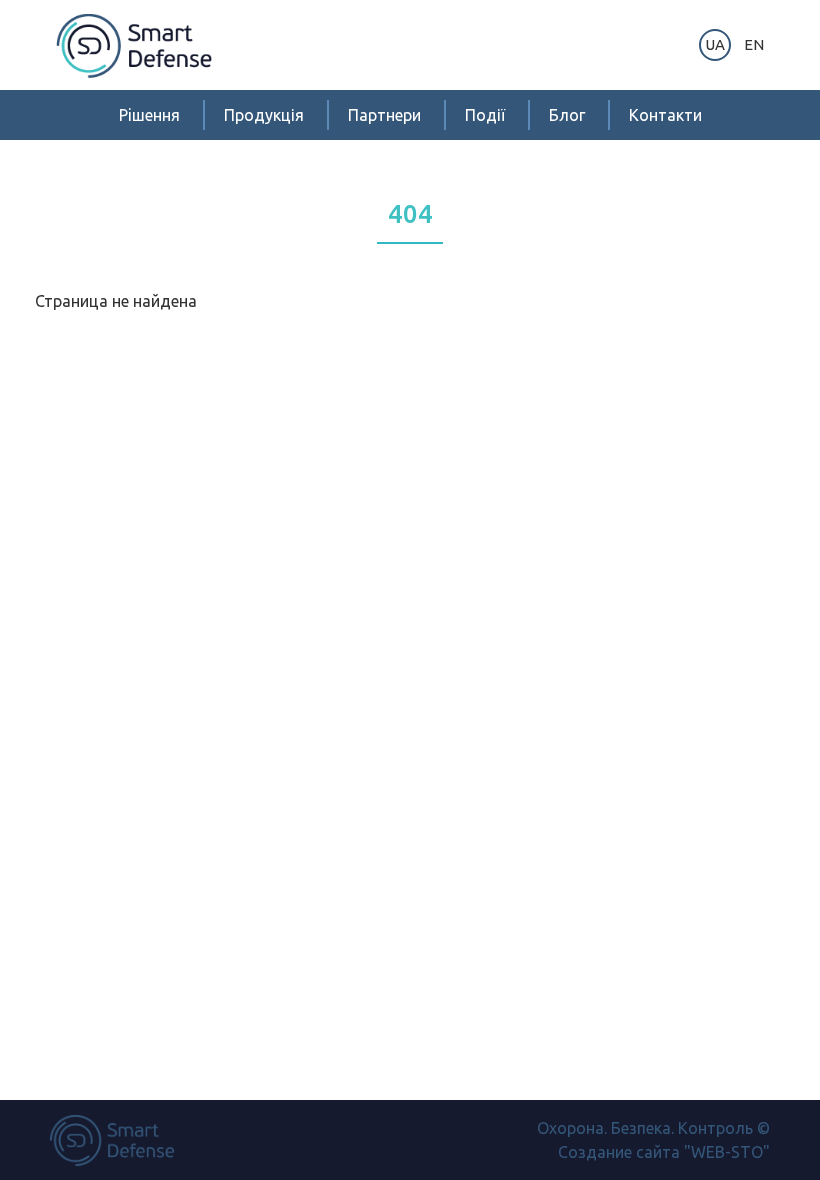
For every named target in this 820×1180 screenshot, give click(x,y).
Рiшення (149, 115)
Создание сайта (619, 1152)
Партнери (384, 115)
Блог (567, 115)
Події (485, 115)
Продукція (264, 115)
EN (754, 44)
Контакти (665, 115)
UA (715, 44)
